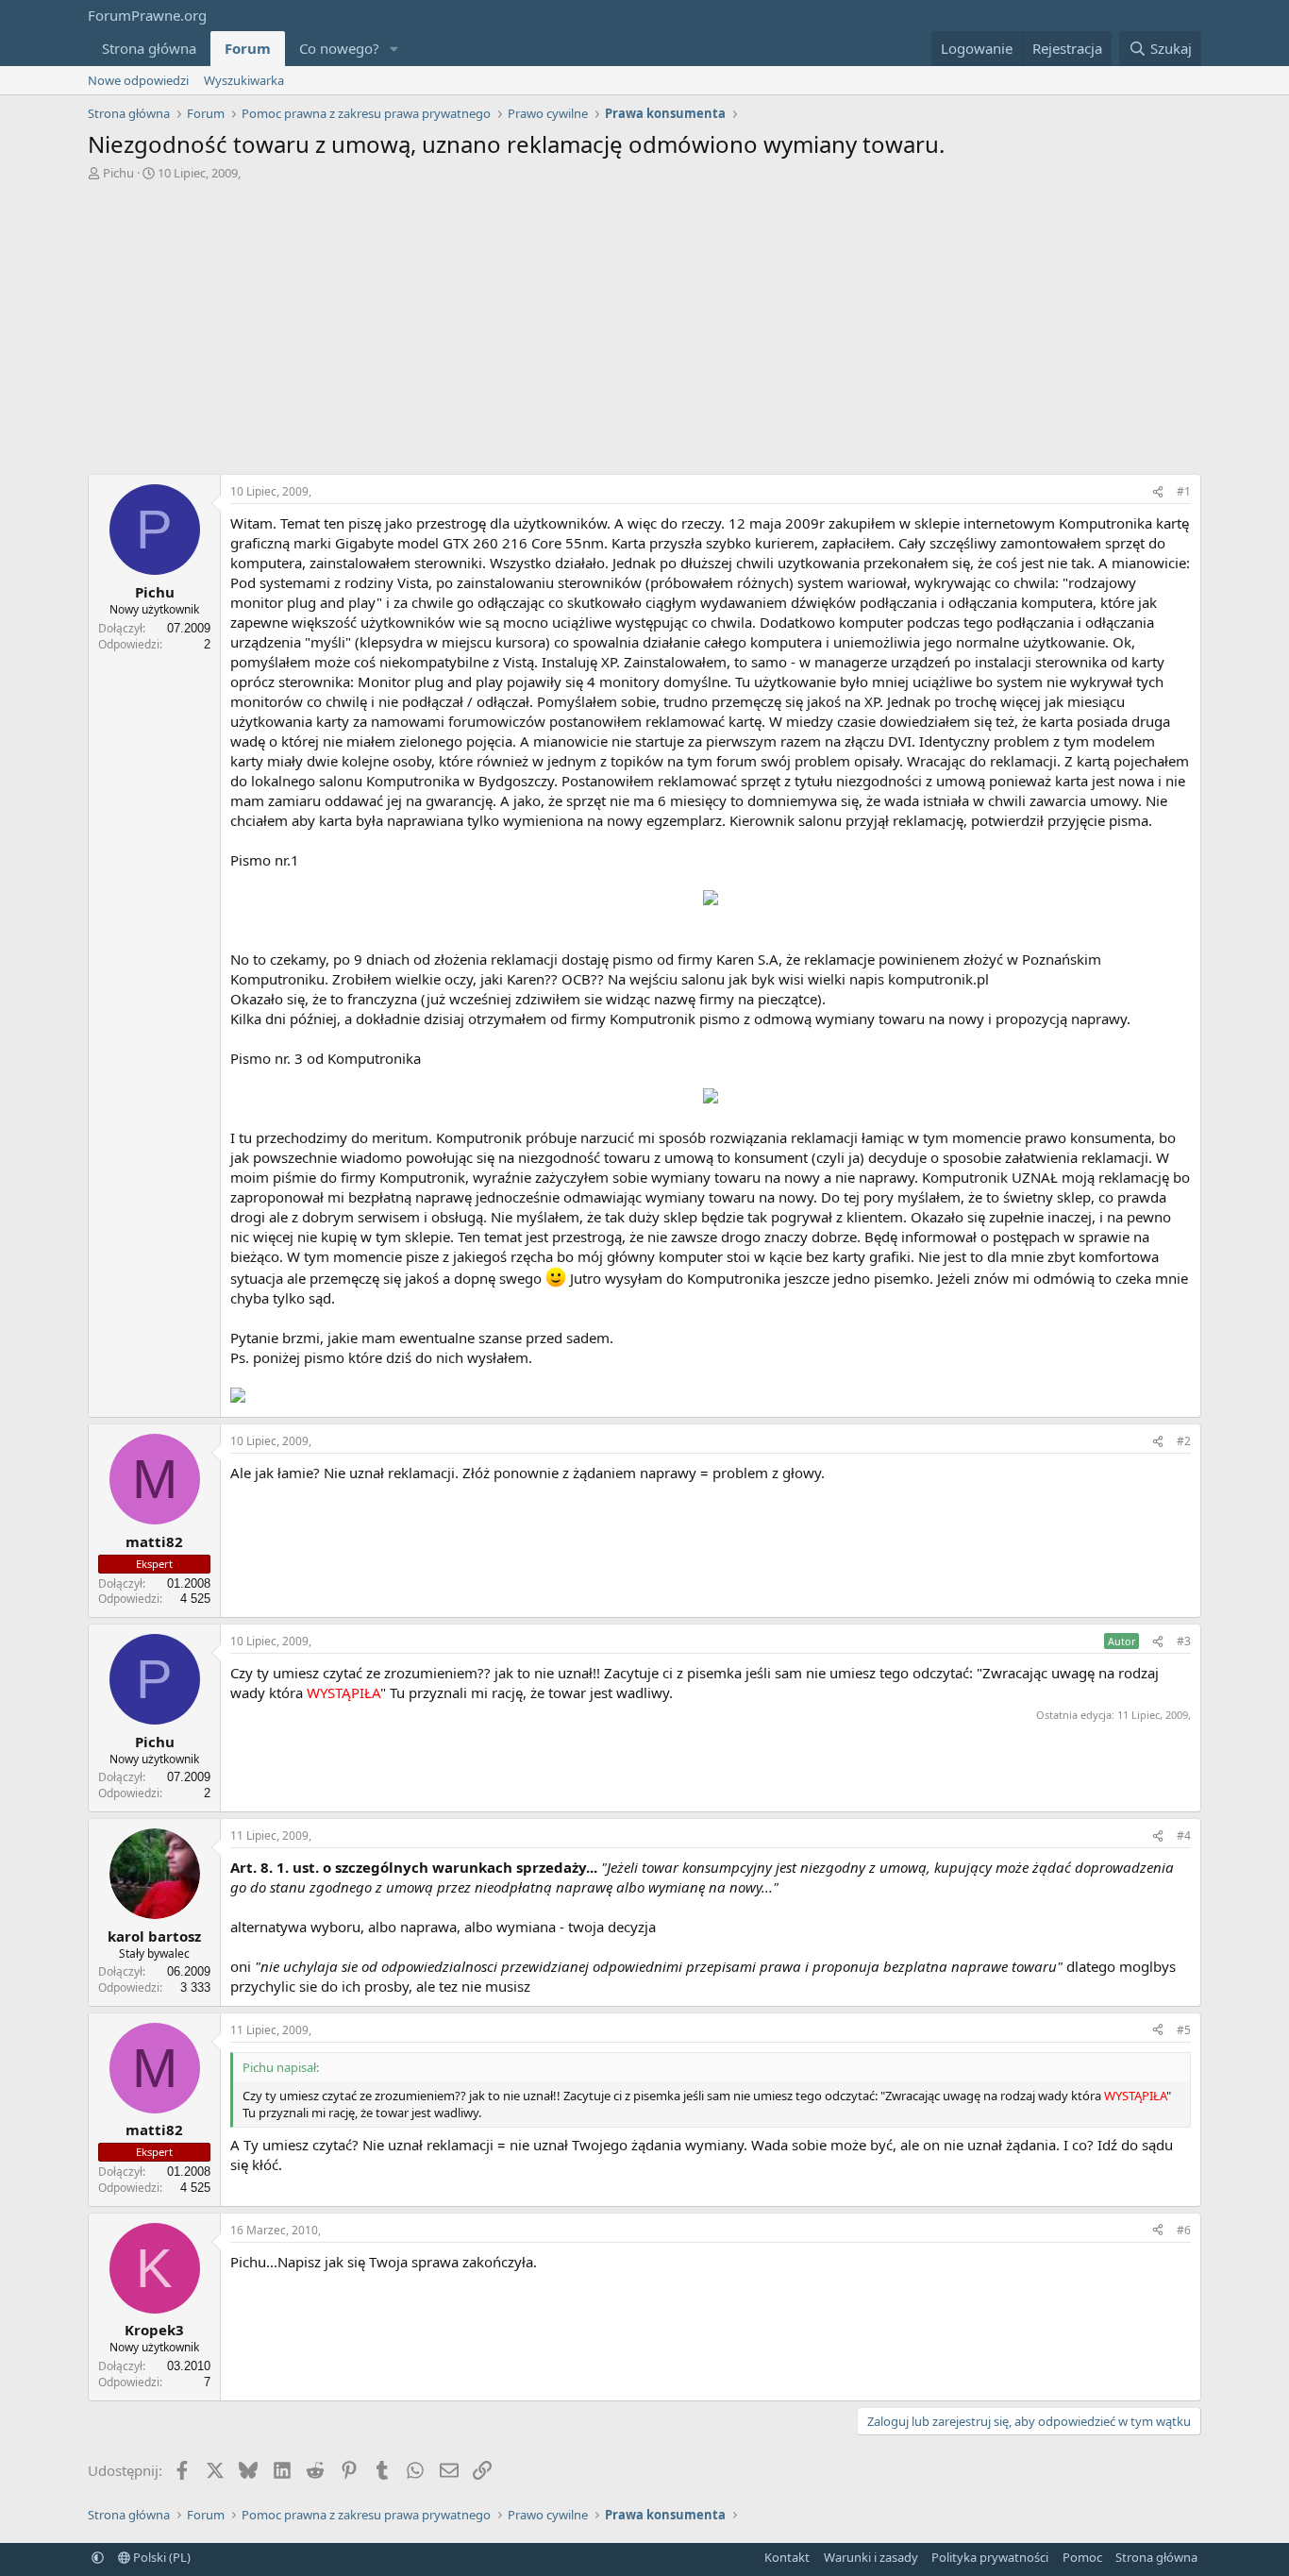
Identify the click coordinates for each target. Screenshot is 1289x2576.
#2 (1184, 1441)
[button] (394, 49)
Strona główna (149, 48)
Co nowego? (339, 48)
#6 (1184, 2230)
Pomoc (1082, 2557)
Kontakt (787, 2557)
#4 (1184, 1835)
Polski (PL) (160, 2557)
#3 (1184, 1641)
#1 (1184, 491)
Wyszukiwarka (244, 80)
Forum (248, 48)
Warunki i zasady (871, 2557)
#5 (1184, 2030)
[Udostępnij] (1158, 492)
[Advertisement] (644, 323)
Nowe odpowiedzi (138, 80)
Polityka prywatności (990, 2557)
